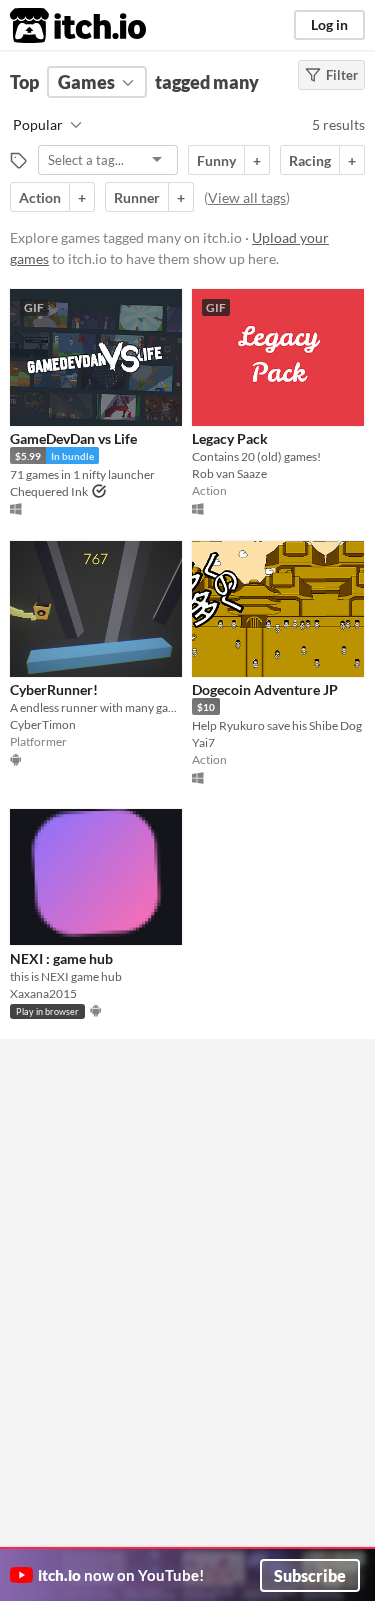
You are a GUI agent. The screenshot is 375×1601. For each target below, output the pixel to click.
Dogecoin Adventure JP (265, 689)
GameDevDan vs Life (73, 438)
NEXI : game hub (61, 958)
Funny (216, 160)
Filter (342, 75)
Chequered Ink (49, 491)
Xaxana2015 (43, 993)
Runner (137, 197)
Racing (310, 160)
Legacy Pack (230, 438)
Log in (329, 24)
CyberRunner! (54, 689)
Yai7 (203, 742)
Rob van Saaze (229, 473)
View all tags (247, 197)
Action (40, 197)
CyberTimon (43, 724)
